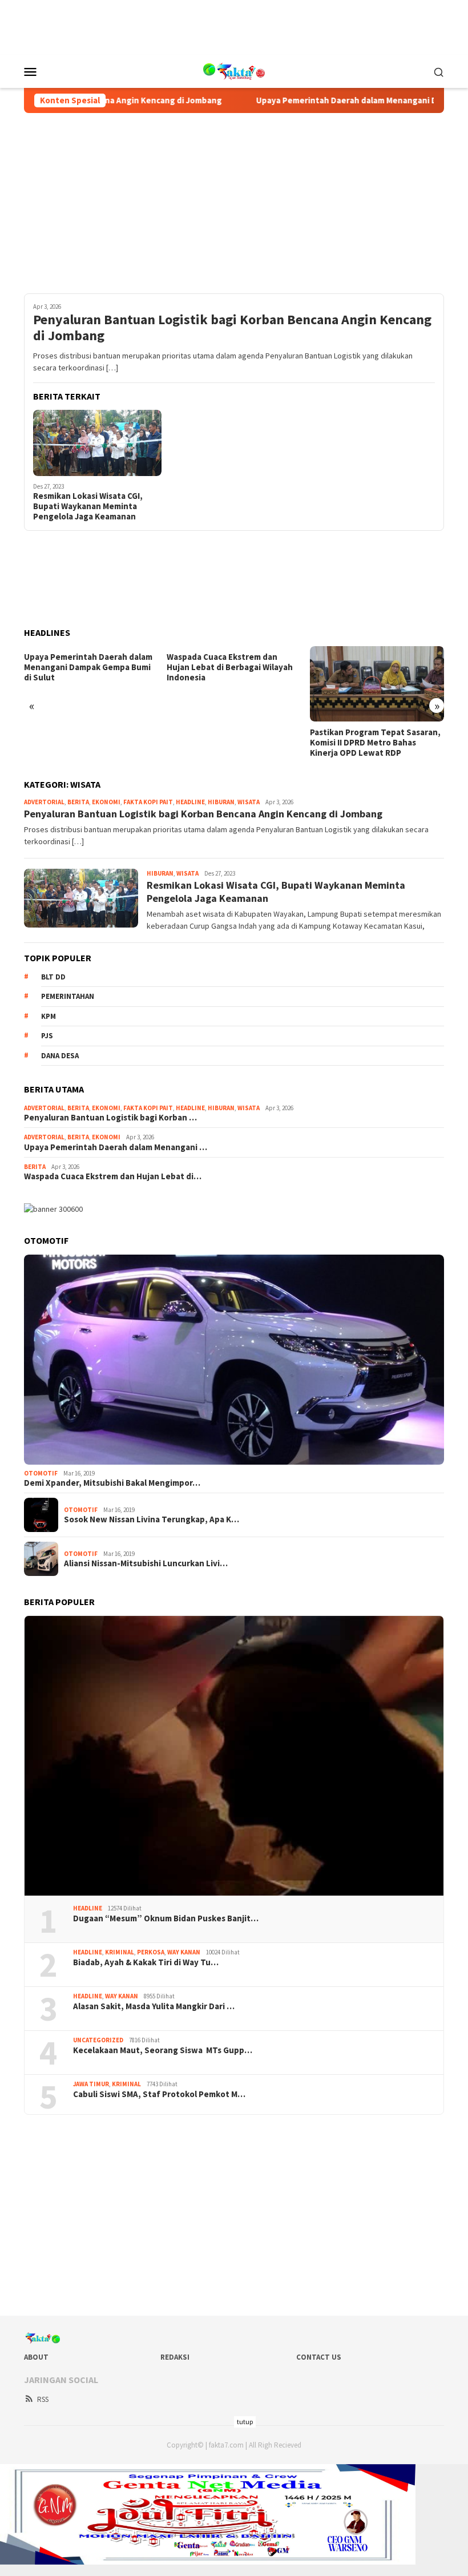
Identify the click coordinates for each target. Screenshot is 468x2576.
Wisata (249, 802)
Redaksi (175, 2357)
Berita (78, 802)
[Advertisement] (234, 26)
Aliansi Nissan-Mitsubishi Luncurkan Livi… (146, 1563)
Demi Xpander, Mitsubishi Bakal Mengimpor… (112, 1483)
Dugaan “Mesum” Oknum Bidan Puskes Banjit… (166, 1918)
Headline (190, 802)
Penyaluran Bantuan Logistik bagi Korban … (110, 1118)
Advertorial (44, 802)
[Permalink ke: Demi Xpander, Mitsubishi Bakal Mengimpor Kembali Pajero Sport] (234, 1360)
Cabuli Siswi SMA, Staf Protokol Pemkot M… (159, 2094)
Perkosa (151, 1952)
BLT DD (53, 977)
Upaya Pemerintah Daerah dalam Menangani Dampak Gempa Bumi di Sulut (88, 667)
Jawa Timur (91, 2084)
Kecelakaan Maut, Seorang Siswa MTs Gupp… (163, 2050)
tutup (245, 2422)
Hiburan (221, 802)
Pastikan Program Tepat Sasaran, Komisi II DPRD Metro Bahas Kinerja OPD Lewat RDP (375, 743)
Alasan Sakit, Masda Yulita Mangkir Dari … (154, 2006)
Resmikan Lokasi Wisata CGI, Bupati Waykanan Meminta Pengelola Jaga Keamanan (88, 506)
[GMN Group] (234, 70)
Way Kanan (184, 1952)
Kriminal (120, 1952)
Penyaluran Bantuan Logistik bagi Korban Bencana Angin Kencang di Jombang (232, 328)
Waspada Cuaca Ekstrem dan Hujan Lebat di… (113, 1176)
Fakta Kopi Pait (148, 802)
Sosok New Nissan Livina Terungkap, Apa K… (152, 1519)
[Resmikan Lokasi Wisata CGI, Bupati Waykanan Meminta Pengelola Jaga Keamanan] (97, 443)
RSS (43, 2399)
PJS (47, 1036)
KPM (49, 1016)
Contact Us (319, 2357)
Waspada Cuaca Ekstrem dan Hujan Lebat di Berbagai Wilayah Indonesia (230, 667)
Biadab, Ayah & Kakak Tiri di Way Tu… (146, 1962)
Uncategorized (98, 2040)
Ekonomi (106, 802)
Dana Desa (60, 1056)
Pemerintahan (68, 996)
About (36, 2357)
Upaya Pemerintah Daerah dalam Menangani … (116, 1147)
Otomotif (41, 1473)
